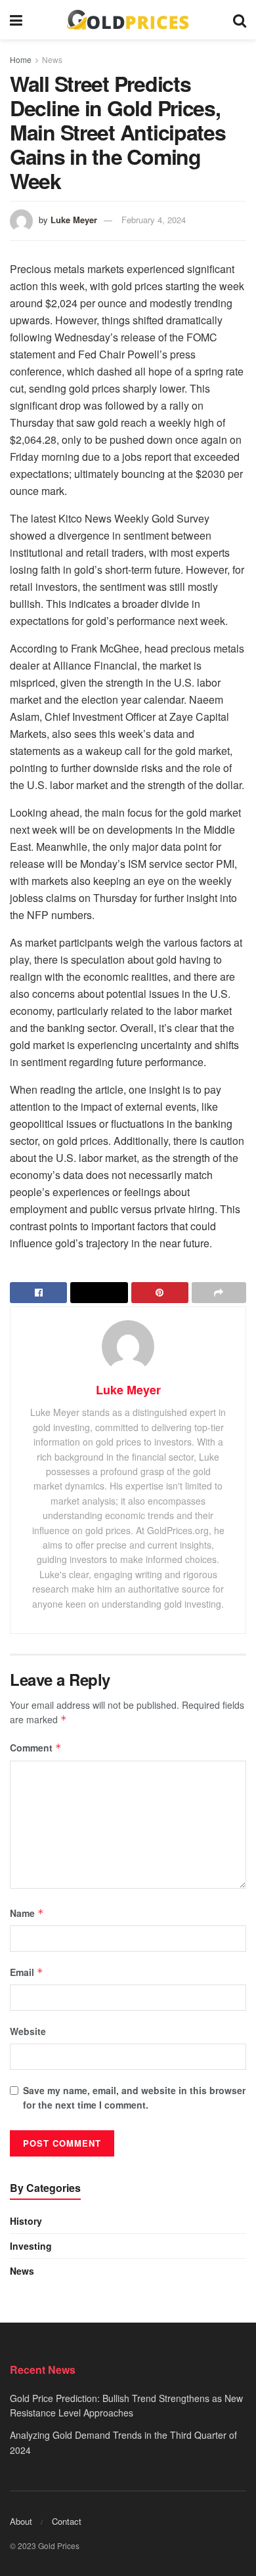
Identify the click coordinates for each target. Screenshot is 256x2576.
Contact (67, 2521)
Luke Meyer (74, 220)
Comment (36, 1748)
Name (27, 1913)
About (21, 2521)
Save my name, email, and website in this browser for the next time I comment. (134, 2097)
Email (27, 1972)
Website (28, 2031)
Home (21, 59)
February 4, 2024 (154, 220)
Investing (31, 2246)
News (52, 59)
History (26, 2221)
